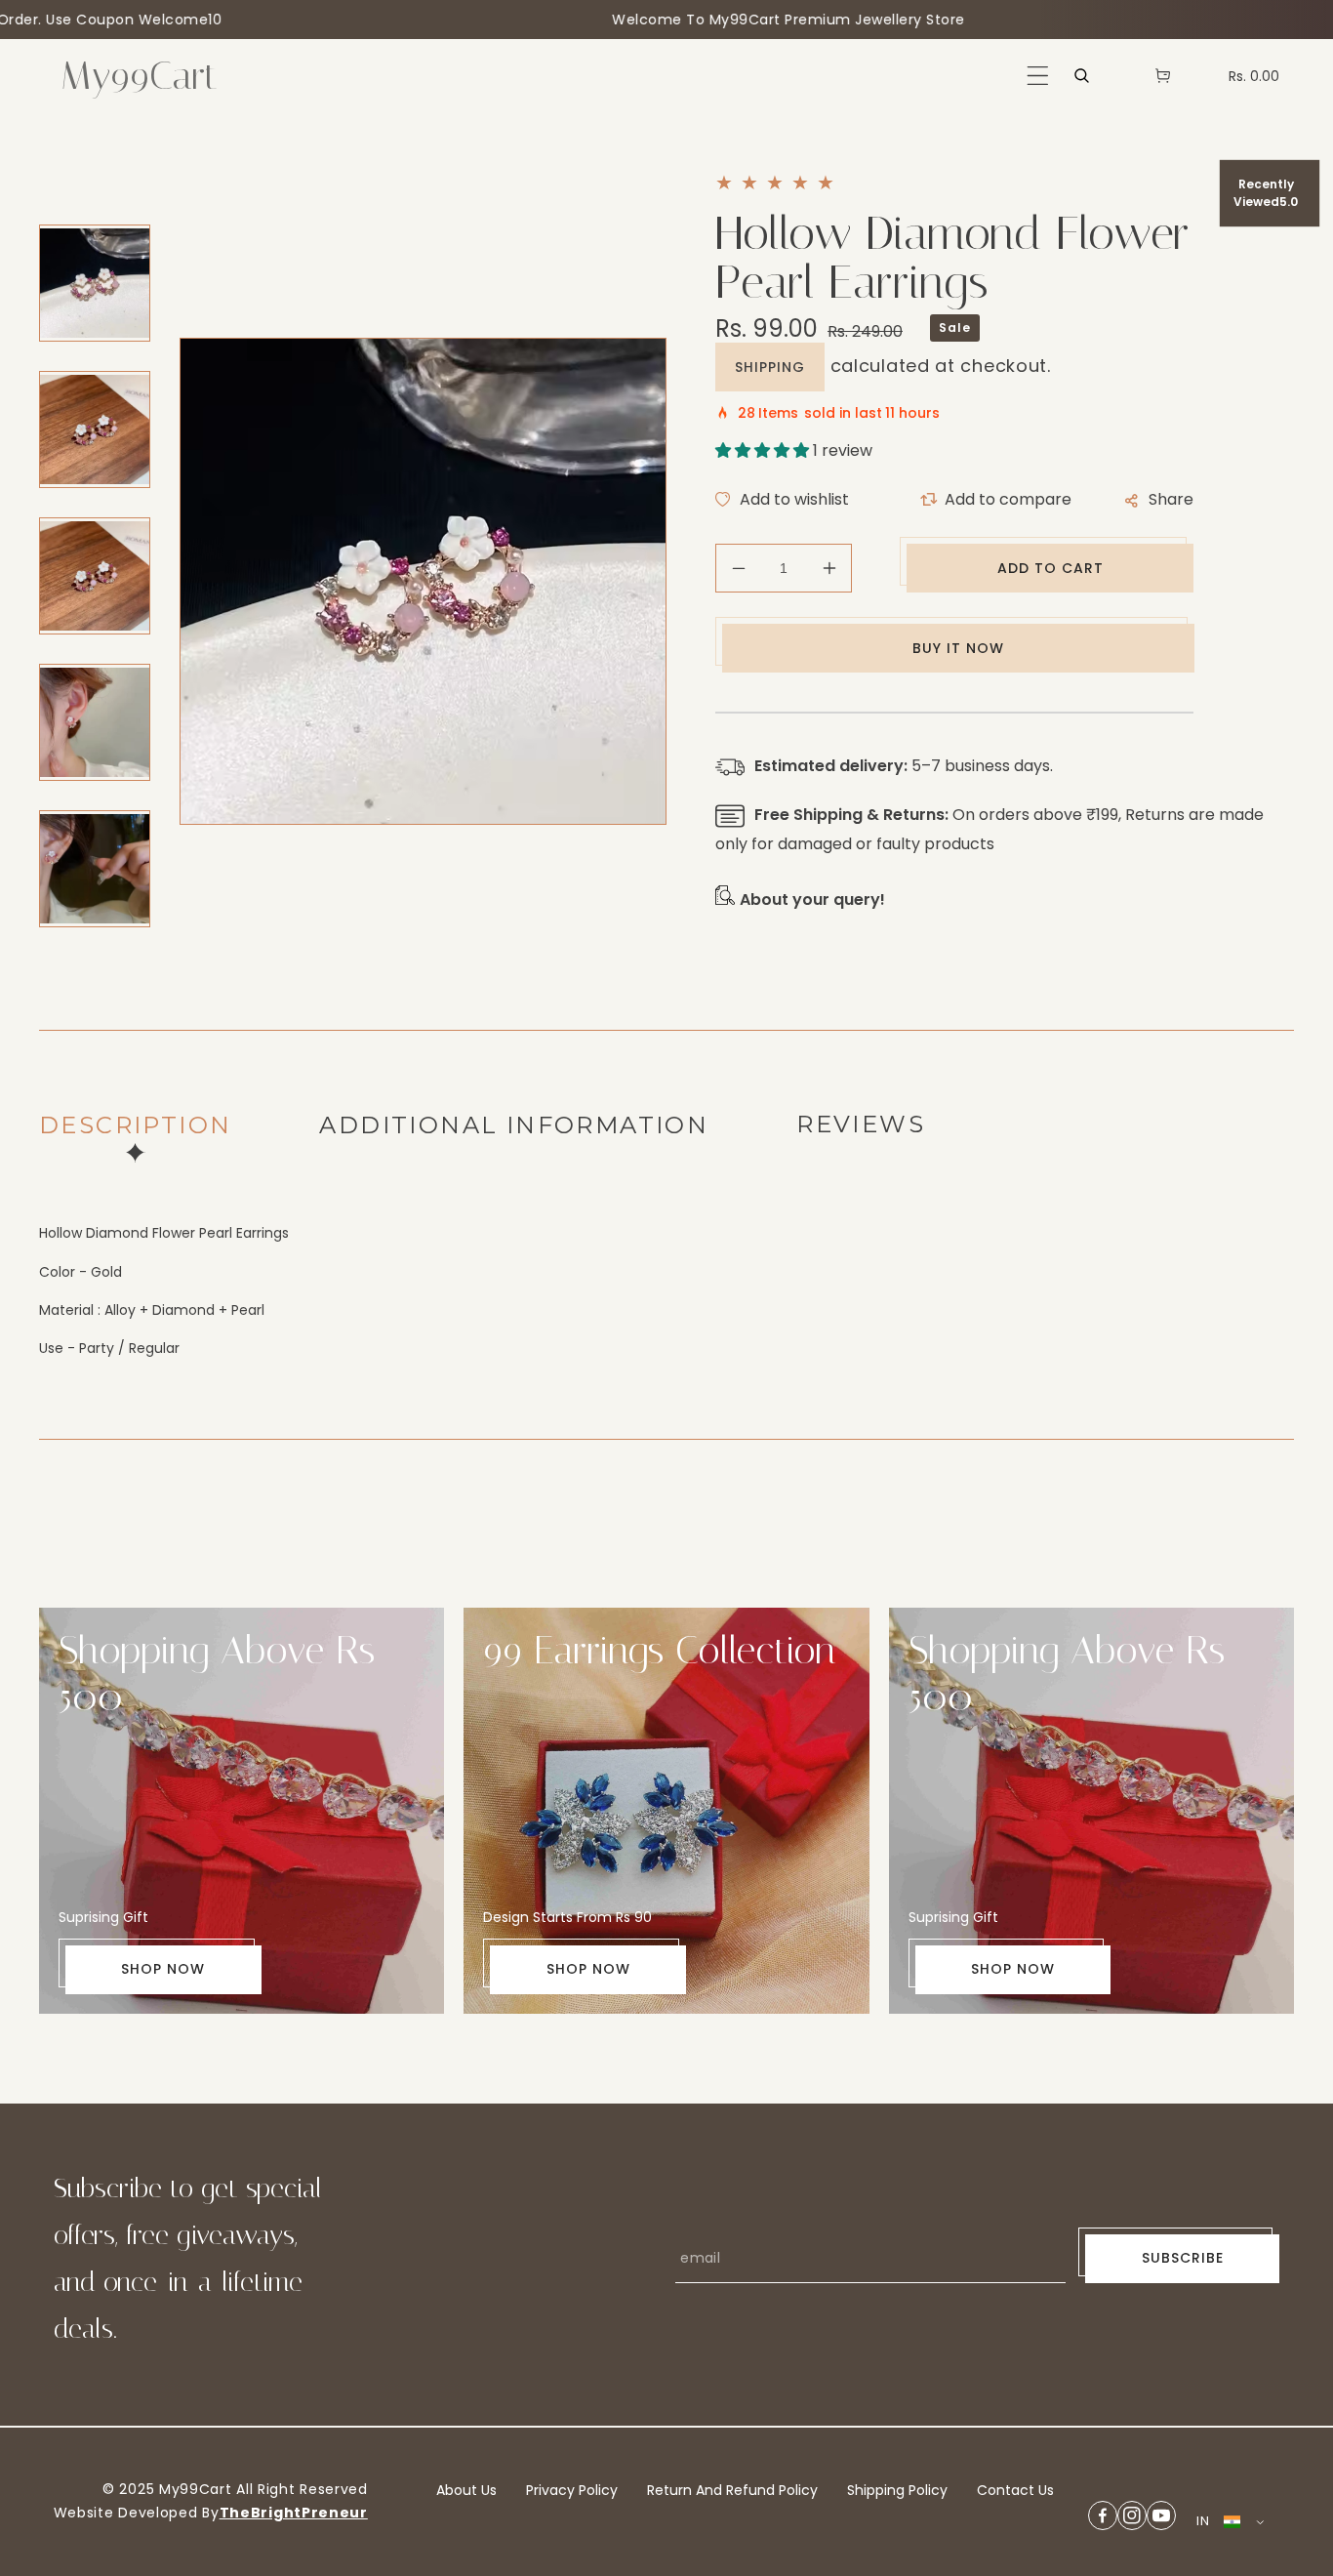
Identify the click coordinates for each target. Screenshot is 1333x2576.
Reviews (861, 1124)
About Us (466, 2490)
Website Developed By (137, 2513)
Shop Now (163, 1969)
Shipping (770, 367)
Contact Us (1015, 2490)
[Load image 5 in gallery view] (95, 869)
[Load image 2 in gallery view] (95, 429)
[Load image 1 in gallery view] (95, 283)
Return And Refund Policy (732, 2490)
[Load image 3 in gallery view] (95, 576)
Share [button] (1171, 499)
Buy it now (958, 648)
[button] (1038, 76)
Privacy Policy (572, 2490)
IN (1203, 2521)
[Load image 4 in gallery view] (95, 722)
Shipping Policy (897, 2490)
